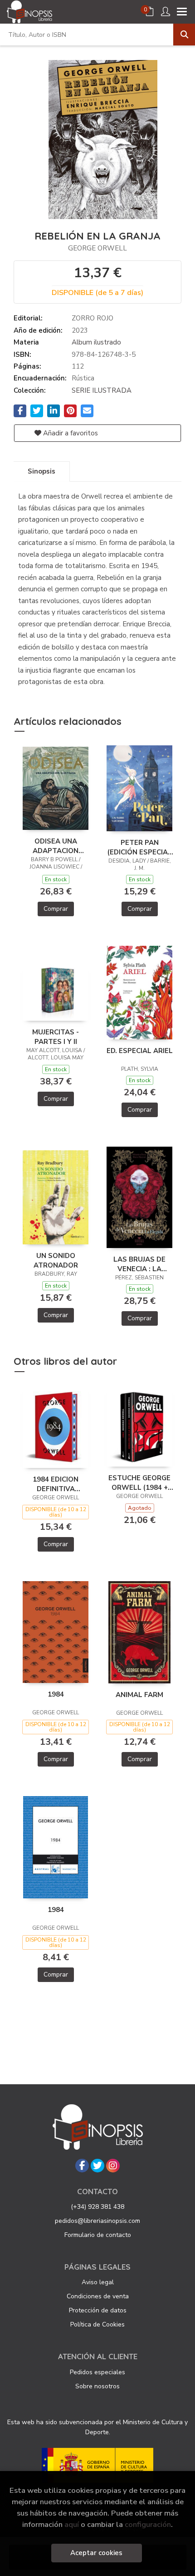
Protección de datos (98, 2310)
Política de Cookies (97, 2324)
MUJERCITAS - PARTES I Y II (56, 1037)
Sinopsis (41, 471)
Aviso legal (98, 2282)
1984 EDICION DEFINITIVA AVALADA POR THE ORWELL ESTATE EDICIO (56, 1484)
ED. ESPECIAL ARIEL (140, 1051)
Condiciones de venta (98, 2296)
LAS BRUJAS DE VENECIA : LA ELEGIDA (139, 1264)
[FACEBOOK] (82, 2166)
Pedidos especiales (97, 2372)
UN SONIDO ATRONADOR (56, 1260)
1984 (56, 1694)
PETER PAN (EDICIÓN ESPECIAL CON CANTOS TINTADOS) (140, 847)
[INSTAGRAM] (113, 2166)
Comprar (56, 909)
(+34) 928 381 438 (97, 2207)
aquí (72, 2524)
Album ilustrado (96, 342)
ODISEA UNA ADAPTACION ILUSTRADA (56, 846)
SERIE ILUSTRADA (102, 390)
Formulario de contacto (98, 2235)
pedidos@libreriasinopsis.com (97, 2221)
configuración (148, 2524)
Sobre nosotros (97, 2386)
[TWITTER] (97, 2166)
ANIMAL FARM (139, 1695)
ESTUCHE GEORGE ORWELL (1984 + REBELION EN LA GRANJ (139, 1483)
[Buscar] (184, 35)
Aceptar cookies (96, 2553)
